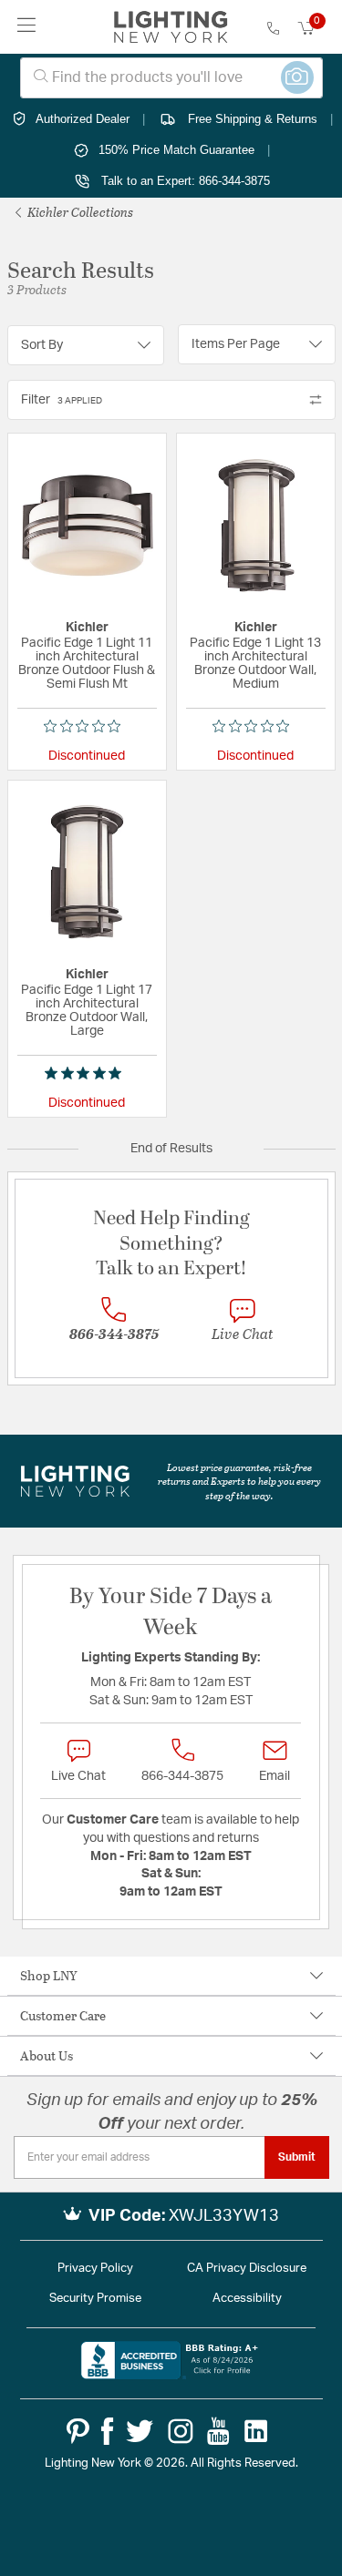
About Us (47, 2055)
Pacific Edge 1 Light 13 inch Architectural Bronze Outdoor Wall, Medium (255, 664)
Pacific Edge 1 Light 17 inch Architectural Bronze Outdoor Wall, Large (87, 1011)
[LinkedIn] (256, 2431)
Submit (297, 2157)
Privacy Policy (95, 2269)
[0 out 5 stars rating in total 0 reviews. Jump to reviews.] (87, 726)
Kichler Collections (79, 212)
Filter (62, 400)
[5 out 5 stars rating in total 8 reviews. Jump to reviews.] (87, 1073)
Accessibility (247, 2299)
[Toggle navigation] (27, 27)
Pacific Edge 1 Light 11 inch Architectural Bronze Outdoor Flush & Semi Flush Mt (87, 664)
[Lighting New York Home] (171, 27)
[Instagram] (181, 2431)
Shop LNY (49, 1975)
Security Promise (95, 2299)
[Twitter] (140, 2431)
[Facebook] (107, 2431)
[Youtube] (218, 2431)
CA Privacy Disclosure (247, 2269)
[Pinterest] (78, 2431)
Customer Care (63, 2015)
